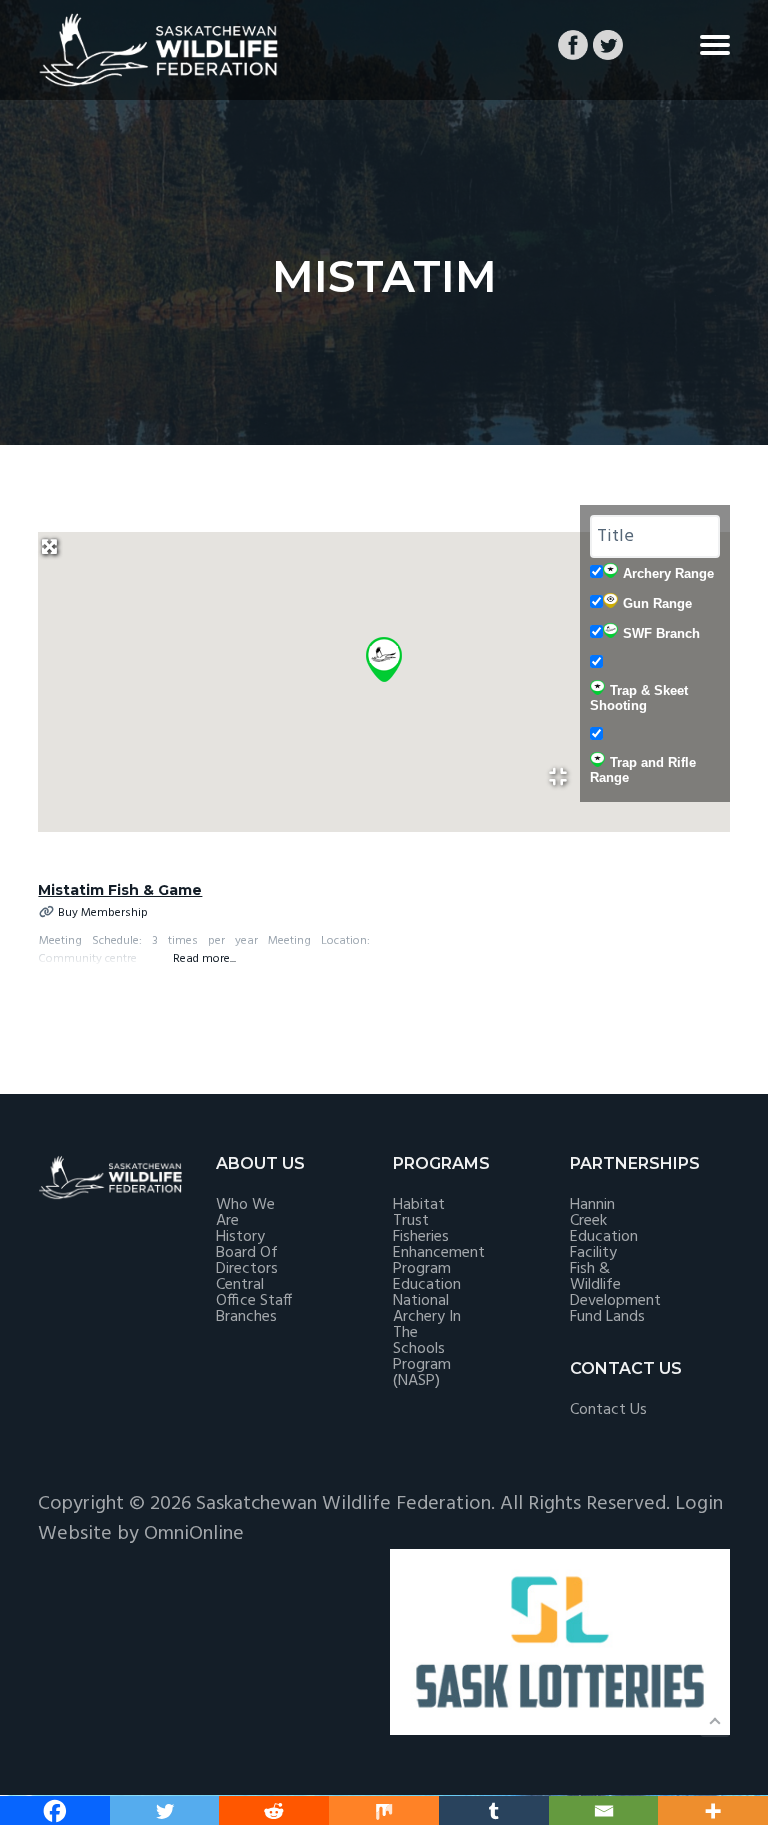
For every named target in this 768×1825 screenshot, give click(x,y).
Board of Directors (247, 1261)
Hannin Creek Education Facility (604, 1229)
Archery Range (668, 573)
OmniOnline (194, 1534)
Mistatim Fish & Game (120, 890)
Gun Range (657, 603)
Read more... (204, 958)
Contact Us (608, 1410)
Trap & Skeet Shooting (639, 698)
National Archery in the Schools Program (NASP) (427, 1341)
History (240, 1237)
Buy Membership (103, 913)
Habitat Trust (419, 1213)
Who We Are (245, 1213)
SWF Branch (661, 633)
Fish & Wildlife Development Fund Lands (615, 1293)
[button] (384, 659)
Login (699, 1504)
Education (427, 1285)
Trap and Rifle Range (643, 770)
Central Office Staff (254, 1293)
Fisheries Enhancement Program (439, 1253)
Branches (246, 1317)
